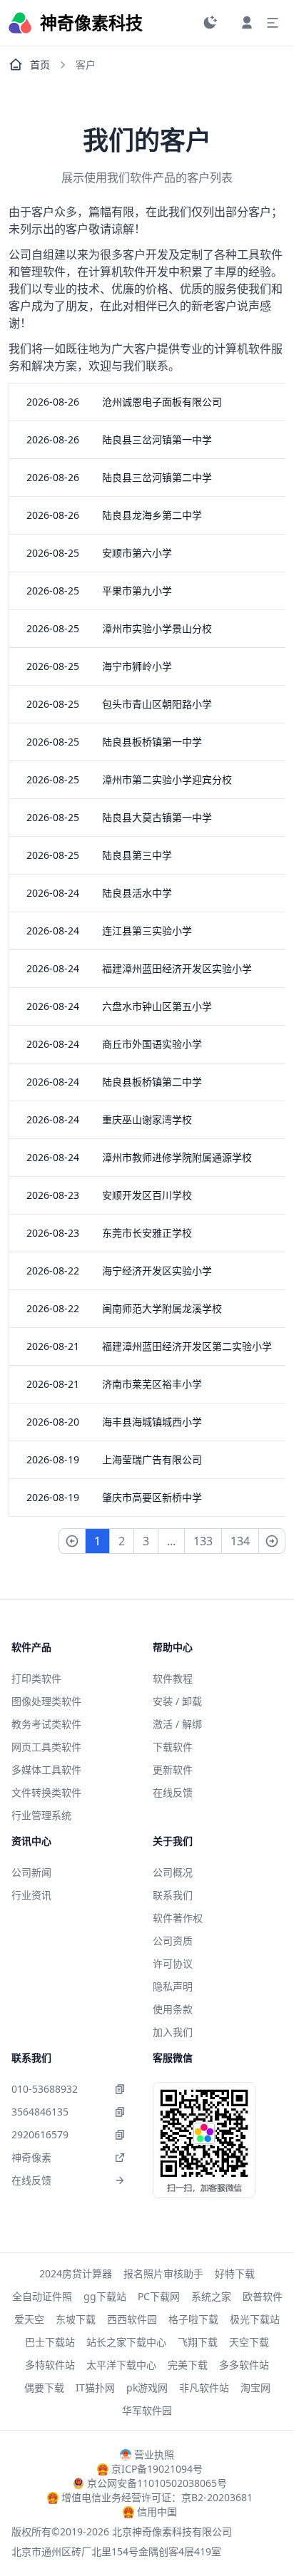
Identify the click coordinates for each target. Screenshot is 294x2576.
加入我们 (173, 2032)
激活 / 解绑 (177, 1724)
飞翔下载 (198, 2342)
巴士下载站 (50, 2342)
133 (203, 1541)
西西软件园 (132, 2319)
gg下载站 (105, 2296)
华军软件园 (147, 2410)
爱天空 (29, 2319)
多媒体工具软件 (46, 1769)
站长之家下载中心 (126, 2342)
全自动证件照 (42, 2296)
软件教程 (173, 1678)
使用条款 (173, 2009)
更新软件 (173, 1769)
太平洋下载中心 (121, 2365)
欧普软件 (263, 2296)
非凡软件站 (204, 2387)
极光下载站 (255, 2319)
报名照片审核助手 (163, 2273)
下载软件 (173, 1747)
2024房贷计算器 (76, 2273)
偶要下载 (44, 2387)
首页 (40, 65)
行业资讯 (31, 1895)
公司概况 (173, 1872)
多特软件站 (50, 2365)
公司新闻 (31, 1872)
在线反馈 (173, 1792)
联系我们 (173, 1895)
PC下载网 (159, 2296)
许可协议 (173, 1963)
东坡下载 (76, 2319)
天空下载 (249, 2342)
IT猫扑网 (95, 2387)
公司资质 (173, 1941)
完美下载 (188, 2365)
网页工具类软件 (46, 1747)
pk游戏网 (147, 2387)
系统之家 (211, 2296)
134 (240, 1541)
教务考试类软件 (46, 1724)
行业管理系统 (41, 1815)
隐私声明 (173, 1986)
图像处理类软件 (46, 1701)
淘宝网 (255, 2387)
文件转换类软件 (46, 1792)
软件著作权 (178, 1918)
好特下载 (235, 2273)
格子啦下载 (193, 2319)
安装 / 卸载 (177, 1701)
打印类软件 (36, 1678)
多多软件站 (244, 2365)
